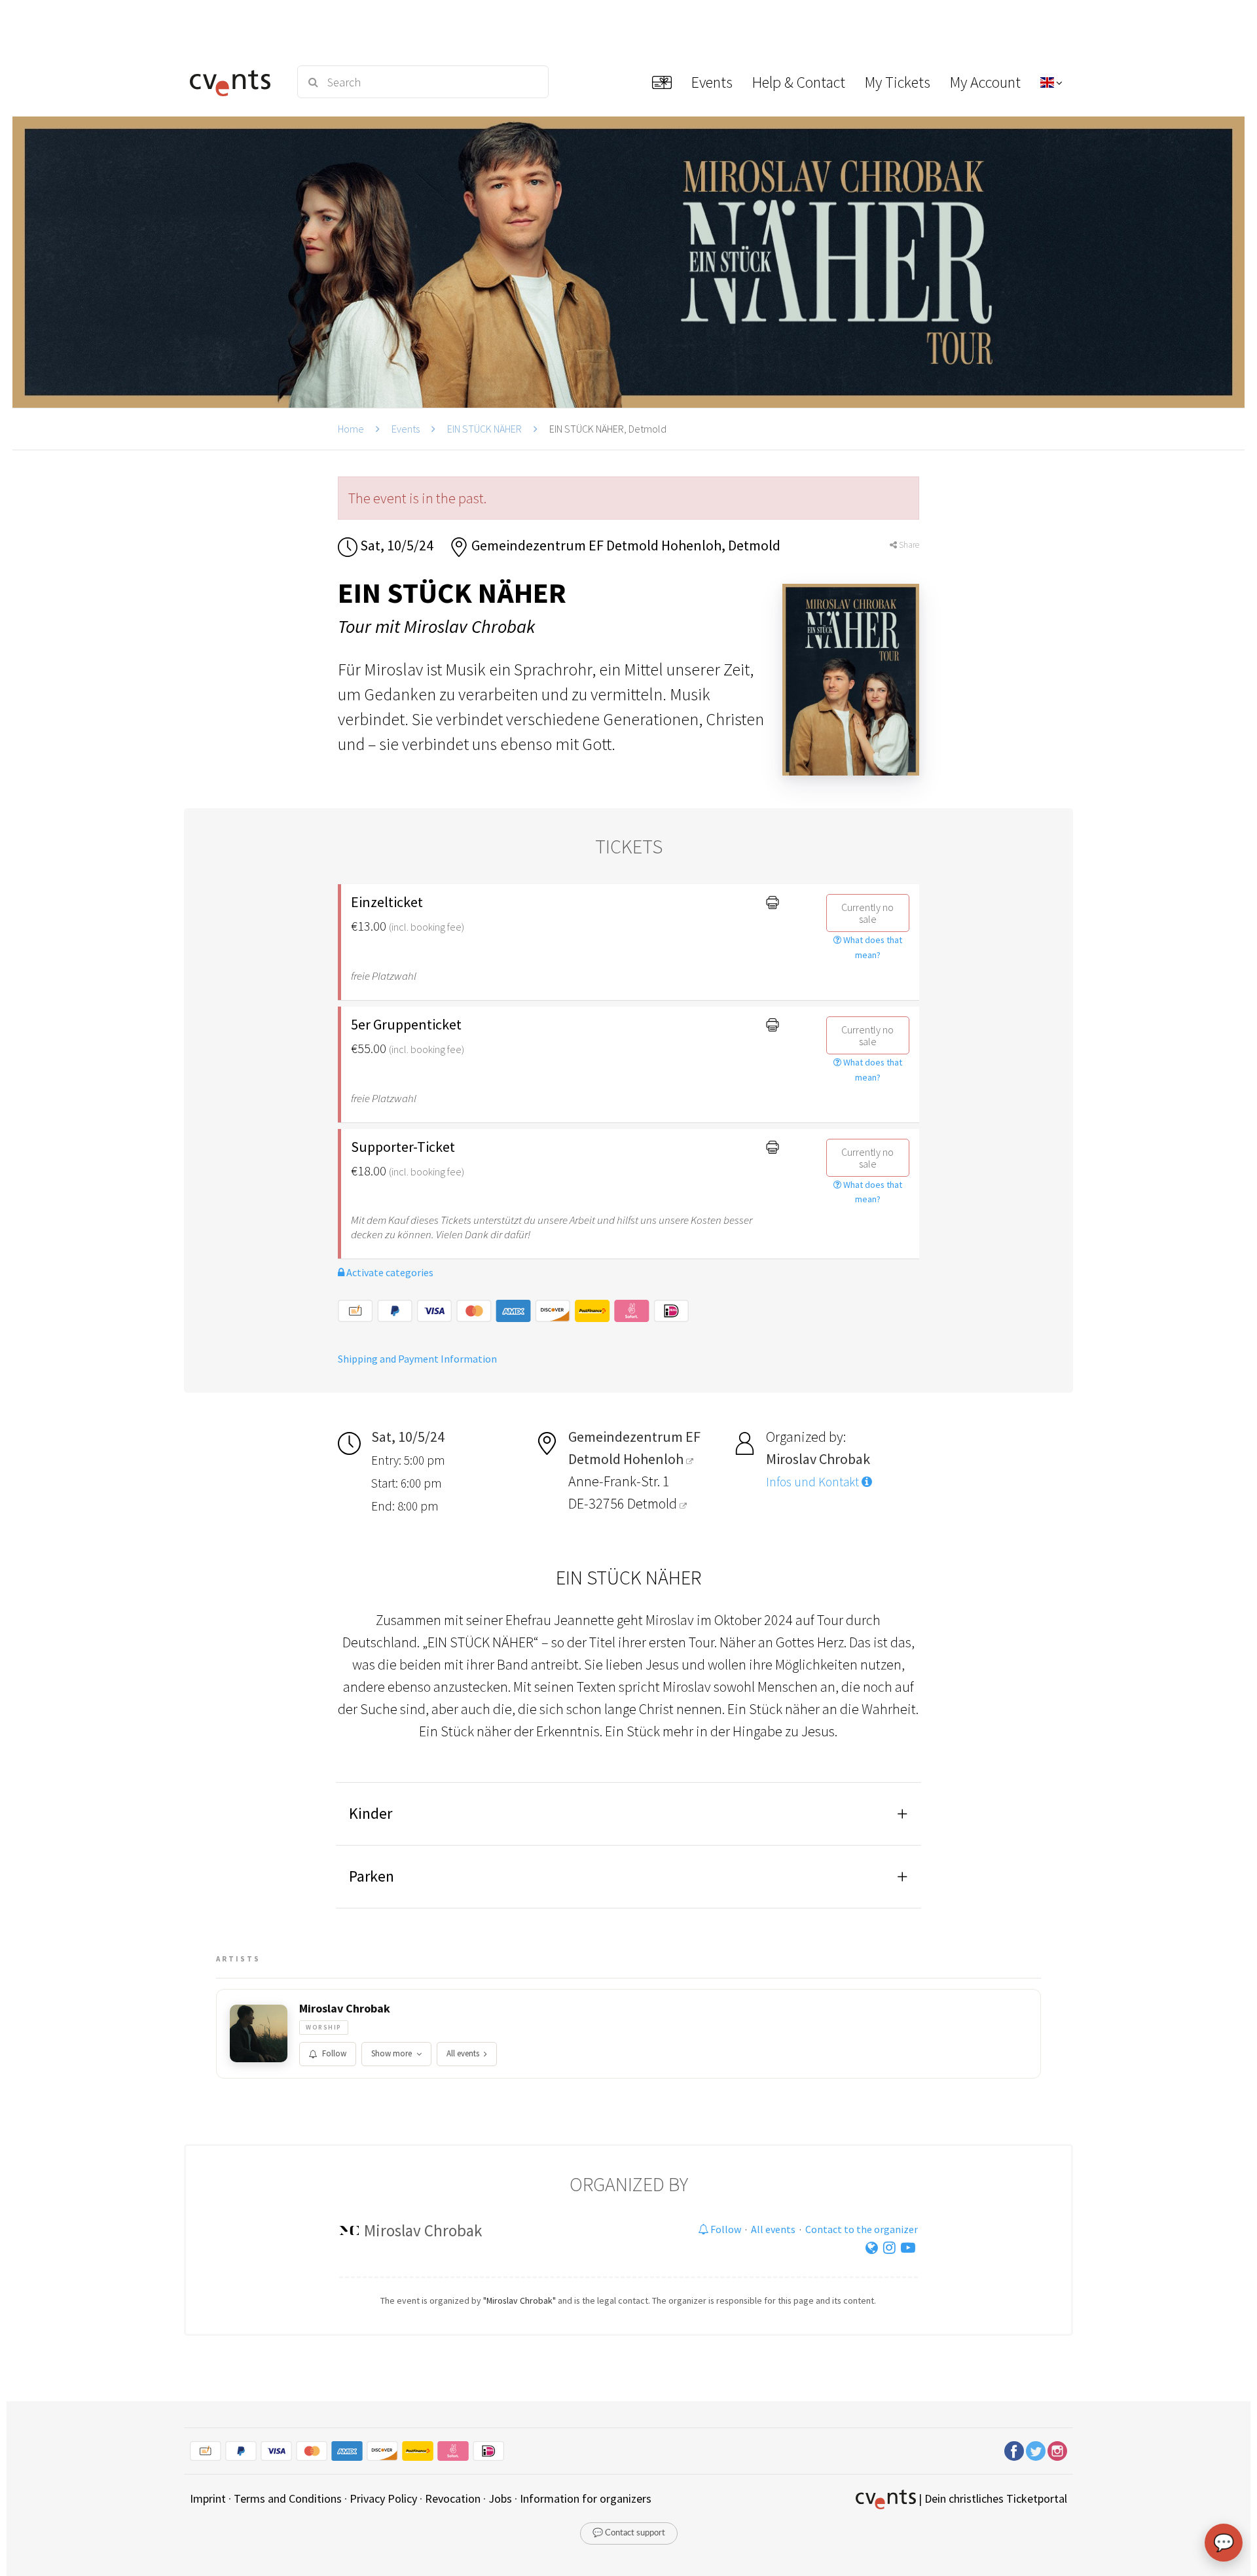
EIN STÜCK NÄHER (484, 429)
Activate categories (389, 1272)
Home (351, 429)
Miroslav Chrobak (345, 2009)
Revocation (453, 2498)
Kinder (371, 1813)
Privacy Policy (383, 2498)
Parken (372, 1876)
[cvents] (235, 82)
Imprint (208, 2498)
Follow (334, 2053)
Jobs (500, 2498)
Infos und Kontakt (814, 1482)
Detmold (653, 1503)
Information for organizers (586, 2498)
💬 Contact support (629, 2533)
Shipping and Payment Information (417, 1359)
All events (463, 2053)
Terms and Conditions (288, 2498)
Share (908, 545)
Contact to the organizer (862, 2229)
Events (406, 429)
